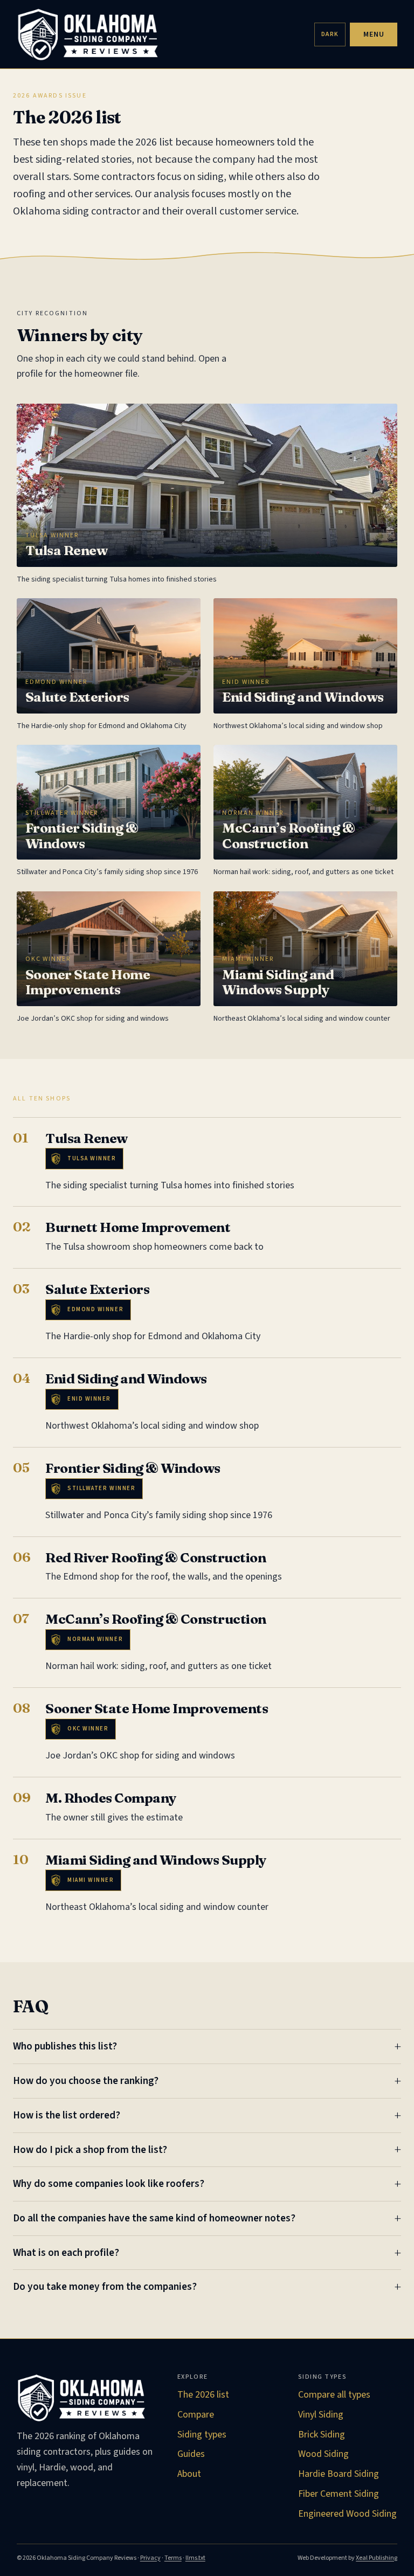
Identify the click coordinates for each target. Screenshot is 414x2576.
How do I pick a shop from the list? (90, 2150)
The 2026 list (203, 2395)
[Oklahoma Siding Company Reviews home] (162, 34)
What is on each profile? (66, 2253)
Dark (330, 34)
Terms (173, 2558)
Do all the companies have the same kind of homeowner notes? (154, 2218)
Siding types (202, 2435)
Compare (196, 2415)
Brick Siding (322, 2435)
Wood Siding (323, 2454)
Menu (374, 34)
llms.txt (195, 2558)
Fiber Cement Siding (339, 2494)
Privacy (150, 2558)
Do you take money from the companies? (105, 2287)
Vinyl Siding (321, 2415)
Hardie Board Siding (339, 2474)
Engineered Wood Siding (347, 2514)
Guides (191, 2454)
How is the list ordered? (67, 2115)
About (189, 2474)
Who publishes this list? (65, 2046)
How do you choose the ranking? (86, 2081)
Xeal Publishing (377, 2558)
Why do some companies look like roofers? (109, 2184)
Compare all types (334, 2395)
